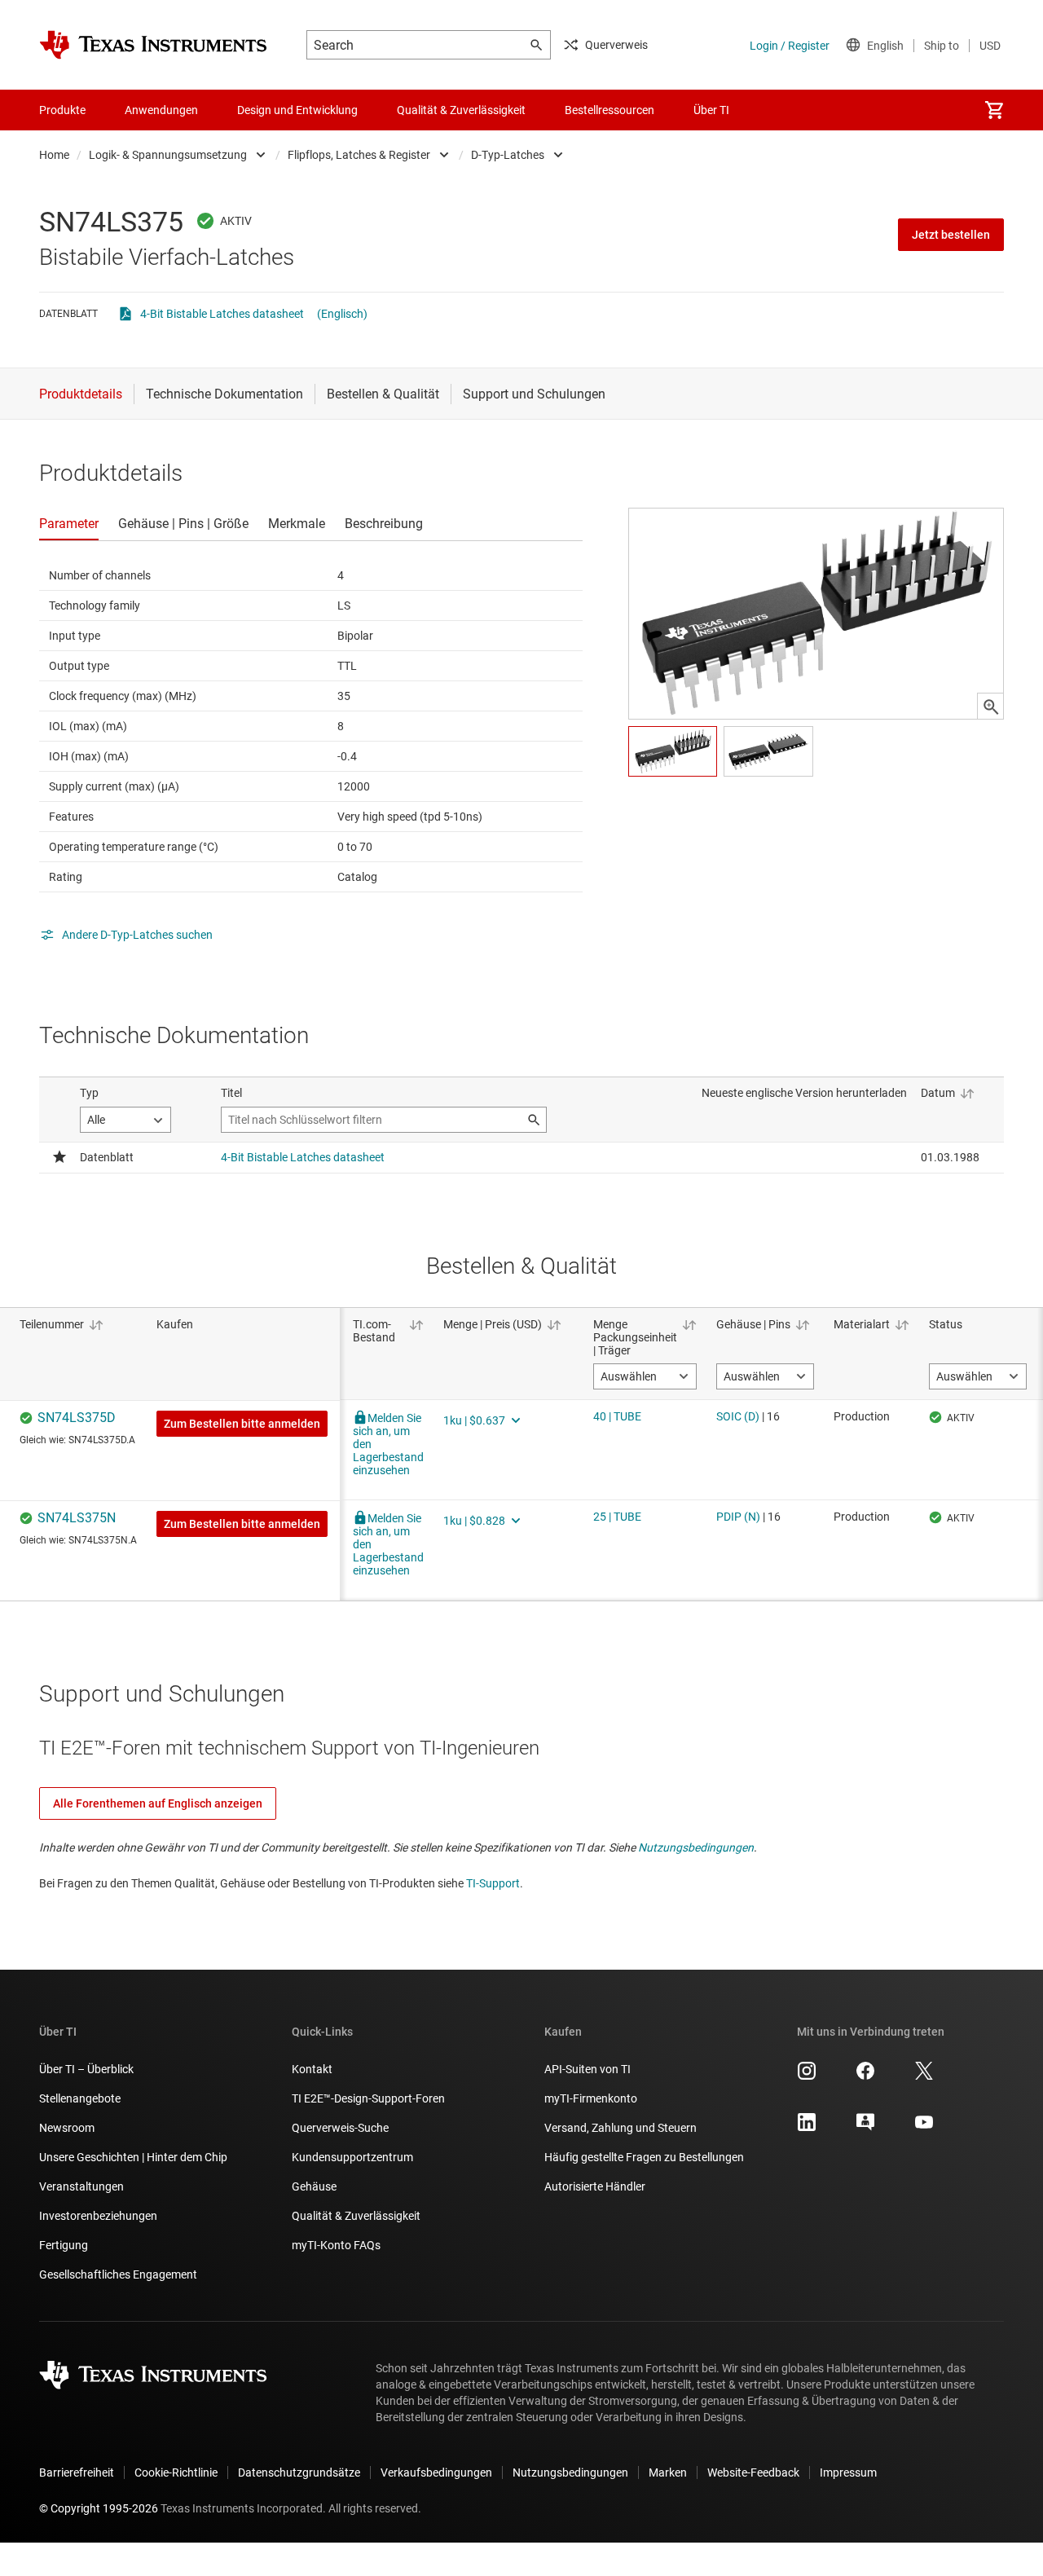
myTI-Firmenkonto (591, 2098)
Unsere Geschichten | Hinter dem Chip (133, 2157)
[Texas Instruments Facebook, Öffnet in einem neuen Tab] (865, 2076)
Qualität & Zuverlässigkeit (356, 2216)
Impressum (848, 2473)
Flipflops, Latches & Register (359, 155)
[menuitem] (994, 110)
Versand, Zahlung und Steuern (621, 2128)
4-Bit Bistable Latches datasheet (222, 314)
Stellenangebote (80, 2098)
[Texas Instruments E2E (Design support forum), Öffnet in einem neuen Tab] (865, 2128)
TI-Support (493, 1883)
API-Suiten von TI (588, 2069)
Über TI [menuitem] (711, 110)
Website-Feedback (753, 2473)
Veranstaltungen (81, 2186)
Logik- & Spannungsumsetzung (168, 155)
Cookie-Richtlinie (176, 2473)
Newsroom (67, 2128)
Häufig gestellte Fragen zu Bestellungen (644, 2157)
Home (54, 155)
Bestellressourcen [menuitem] (610, 110)
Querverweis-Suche (340, 2128)
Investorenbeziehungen (98, 2216)
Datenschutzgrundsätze (299, 2473)
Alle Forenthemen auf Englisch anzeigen (158, 1803)
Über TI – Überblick (86, 2069)
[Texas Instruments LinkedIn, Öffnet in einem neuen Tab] (807, 2128)
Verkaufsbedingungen (436, 2473)
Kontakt (312, 2069)
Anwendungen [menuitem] (161, 110)
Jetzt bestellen (951, 235)
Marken (668, 2473)
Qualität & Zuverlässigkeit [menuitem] (461, 110)
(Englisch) (342, 314)
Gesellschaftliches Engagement (118, 2274)
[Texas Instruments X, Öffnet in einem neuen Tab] (924, 2076)
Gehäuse (314, 2186)
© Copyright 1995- (99, 2508)
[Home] (153, 45)
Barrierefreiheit (77, 2473)
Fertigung (64, 2245)
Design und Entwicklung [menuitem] (297, 110)
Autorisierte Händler (595, 2186)
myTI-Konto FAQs (336, 2245)
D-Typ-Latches (508, 155)
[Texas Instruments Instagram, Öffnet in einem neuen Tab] (807, 2076)
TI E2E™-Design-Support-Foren (368, 2098)
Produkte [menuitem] (62, 110)
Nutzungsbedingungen (696, 1847)
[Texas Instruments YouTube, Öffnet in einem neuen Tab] (924, 2128)
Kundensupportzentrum (352, 2157)
